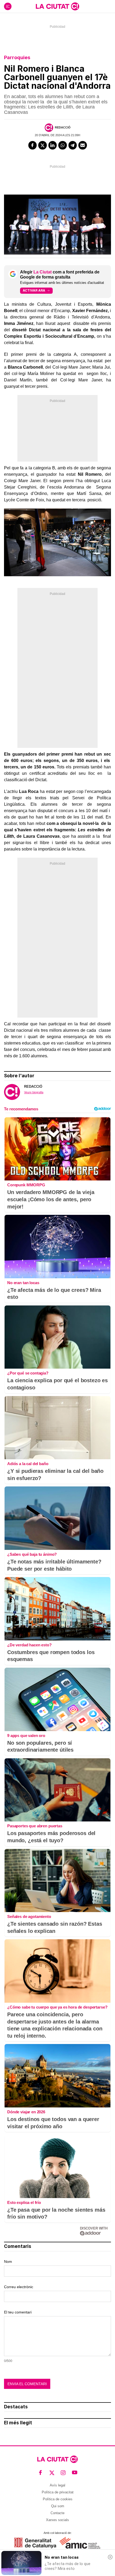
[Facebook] (33, 145)
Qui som (58, 2506)
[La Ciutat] (57, 6)
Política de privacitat (58, 2492)
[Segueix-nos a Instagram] (63, 2472)
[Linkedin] (53, 145)
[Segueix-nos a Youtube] (75, 2472)
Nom (8, 2261)
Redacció (63, 127)
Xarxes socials (57, 2520)
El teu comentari (18, 2312)
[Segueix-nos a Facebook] (41, 2472)
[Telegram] (73, 145)
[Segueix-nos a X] (52, 2472)
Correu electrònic (19, 2287)
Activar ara (34, 290)
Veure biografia (34, 1092)
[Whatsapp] (63, 145)
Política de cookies (58, 2499)
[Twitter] (43, 145)
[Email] (83, 145)
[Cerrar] (110, 2557)
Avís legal (57, 2485)
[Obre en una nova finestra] (35, 2543)
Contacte (57, 2513)
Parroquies (17, 57)
